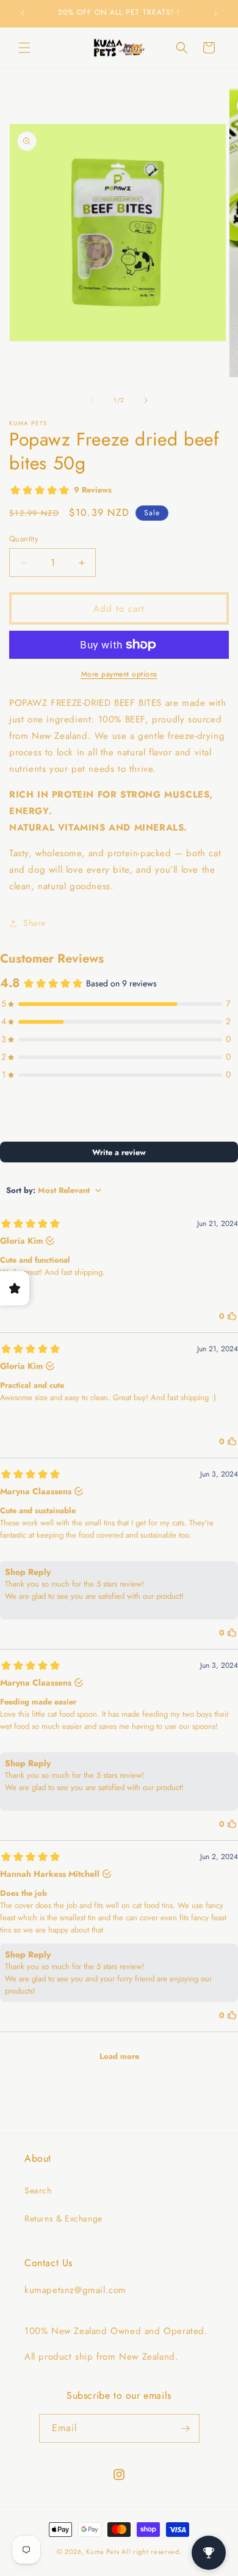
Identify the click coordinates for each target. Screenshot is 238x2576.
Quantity (24, 539)
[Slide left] (92, 400)
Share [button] (34, 923)
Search (38, 2190)
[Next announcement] (215, 13)
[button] (24, 48)
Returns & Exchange (63, 2218)
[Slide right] (146, 400)
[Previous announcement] (23, 13)
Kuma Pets (103, 2552)
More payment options (119, 674)
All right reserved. (151, 2552)
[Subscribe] (186, 2428)
